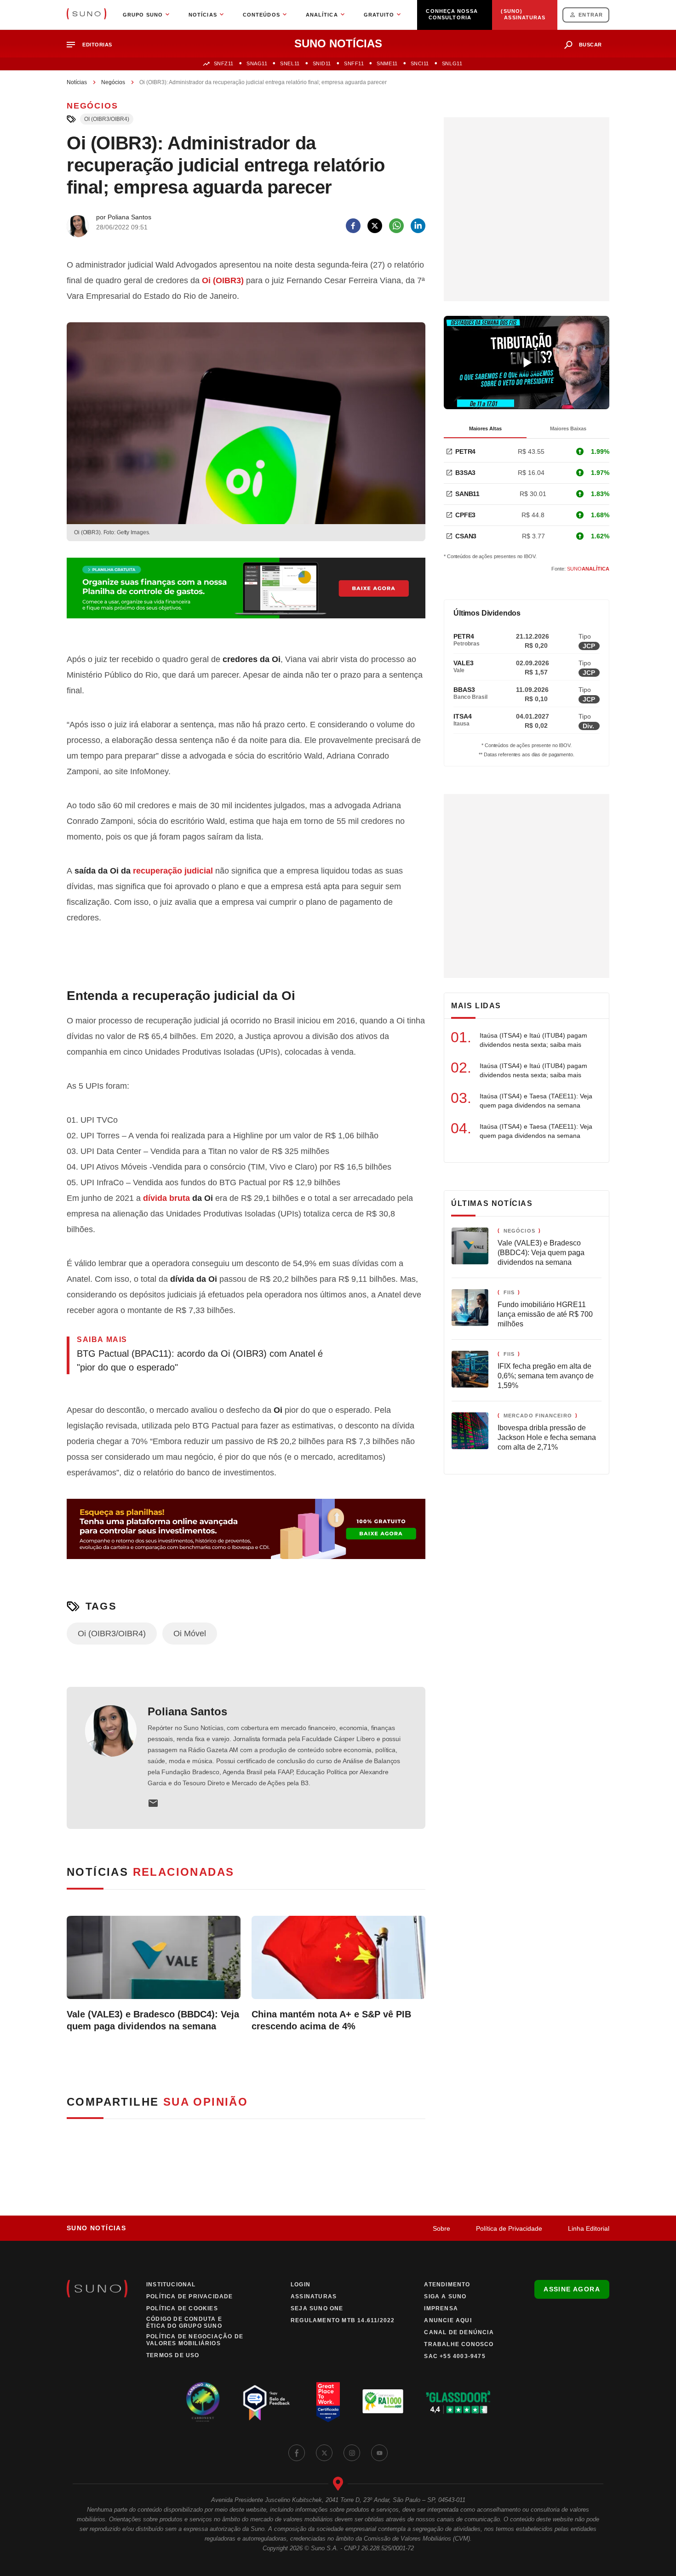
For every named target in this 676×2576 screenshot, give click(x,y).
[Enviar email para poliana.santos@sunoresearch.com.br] (153, 1803)
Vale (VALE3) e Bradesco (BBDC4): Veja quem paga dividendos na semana (153, 2020)
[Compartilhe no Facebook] (353, 226)
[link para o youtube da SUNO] (379, 2453)
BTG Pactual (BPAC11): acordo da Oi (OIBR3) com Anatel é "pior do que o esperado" (200, 1360)
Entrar (591, 15)
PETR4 (465, 451)
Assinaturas (314, 2296)
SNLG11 (452, 63)
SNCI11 (420, 63)
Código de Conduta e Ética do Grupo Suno (184, 2322)
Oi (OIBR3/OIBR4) (107, 119)
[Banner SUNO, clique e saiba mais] (246, 595)
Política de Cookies (182, 2308)
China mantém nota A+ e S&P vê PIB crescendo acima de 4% (331, 2020)
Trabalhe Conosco (459, 2344)
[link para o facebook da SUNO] (297, 2453)
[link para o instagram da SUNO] (352, 2453)
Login (301, 2285)
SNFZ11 (224, 63)
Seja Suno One (317, 2308)
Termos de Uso (173, 2355)
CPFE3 (465, 515)
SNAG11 (257, 63)
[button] (93, 45)
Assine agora (572, 2289)
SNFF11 (354, 63)
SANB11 (467, 494)
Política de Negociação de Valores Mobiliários (195, 2340)
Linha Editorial (589, 2228)
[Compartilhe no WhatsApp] (396, 226)
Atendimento (447, 2285)
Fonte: (580, 569)
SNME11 (387, 63)
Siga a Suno (445, 2296)
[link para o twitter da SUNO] (324, 2453)
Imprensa (441, 2308)
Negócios (113, 82)
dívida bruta (166, 1198)
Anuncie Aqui (448, 2320)
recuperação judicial (173, 871)
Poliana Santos (187, 1711)
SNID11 (322, 63)
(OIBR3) (223, 280)
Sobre (441, 2228)
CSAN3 (466, 536)
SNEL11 (290, 63)
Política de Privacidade (509, 2228)
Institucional (171, 2285)
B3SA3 (465, 473)
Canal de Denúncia (459, 2332)
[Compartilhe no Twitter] (375, 226)
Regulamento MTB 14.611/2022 (343, 2320)
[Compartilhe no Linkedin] (418, 226)
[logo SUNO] (86, 15)
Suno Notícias (96, 2228)
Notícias (77, 82)
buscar (590, 45)
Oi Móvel (190, 1634)
